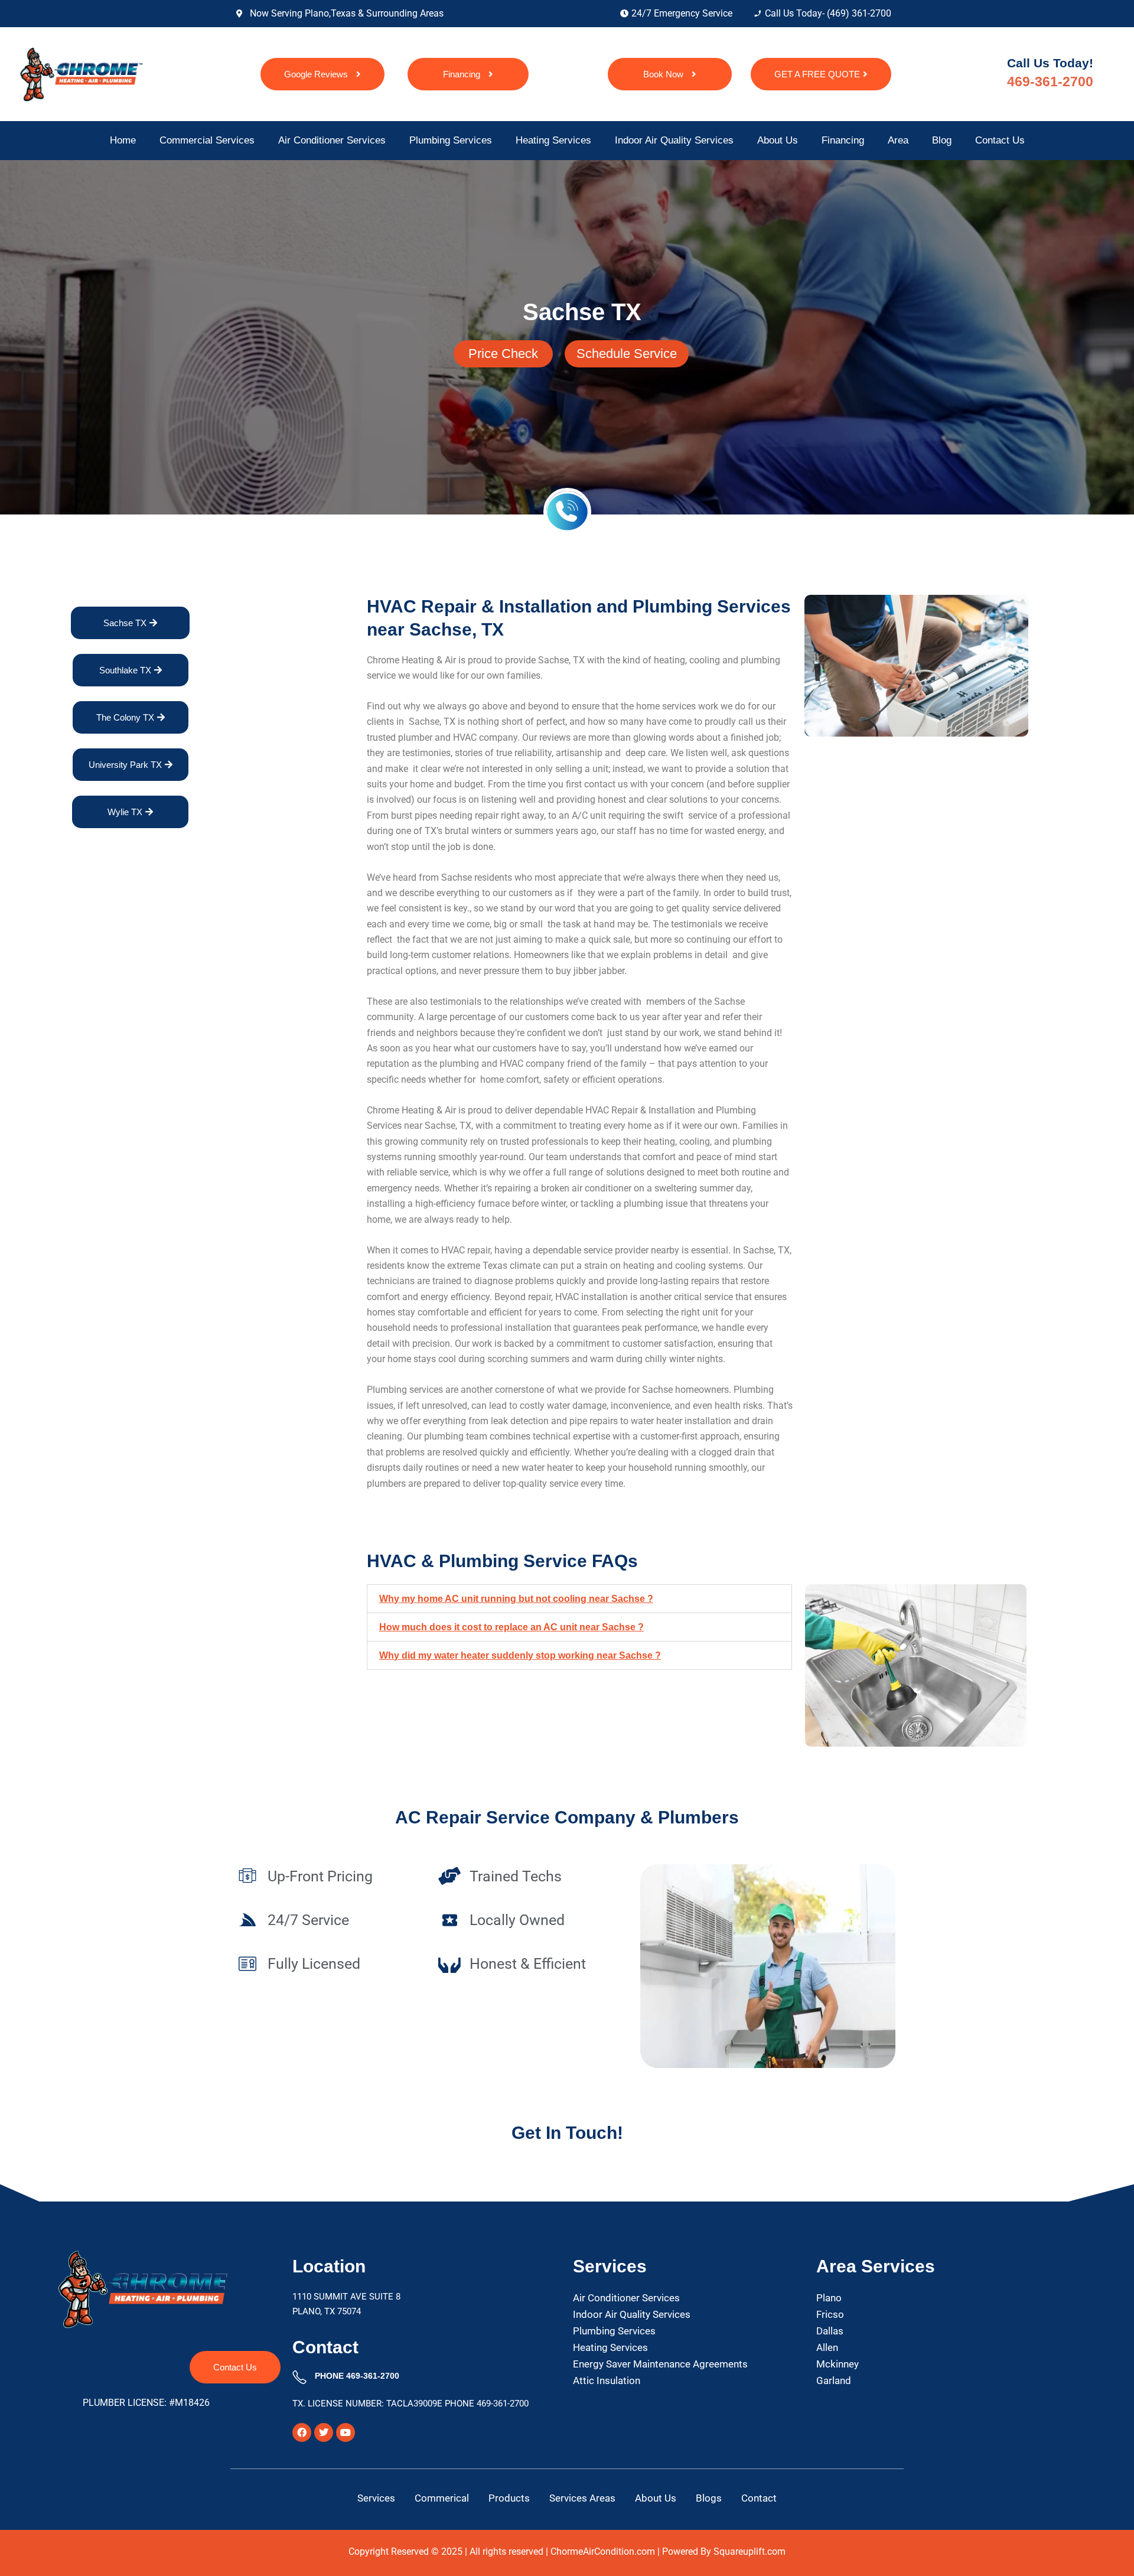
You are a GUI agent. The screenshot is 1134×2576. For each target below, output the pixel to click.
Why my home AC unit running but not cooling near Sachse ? (516, 1599)
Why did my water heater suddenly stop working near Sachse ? (520, 1655)
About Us (778, 140)
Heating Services (553, 140)
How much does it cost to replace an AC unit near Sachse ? (511, 1627)
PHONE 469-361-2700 (357, 2376)
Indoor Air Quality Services (674, 140)
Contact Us (1000, 140)
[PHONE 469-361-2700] (299, 2378)
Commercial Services (207, 140)
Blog (942, 140)
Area (898, 140)
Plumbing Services (451, 140)
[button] (579, 1599)
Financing (843, 140)
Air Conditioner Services (332, 140)
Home (123, 140)
